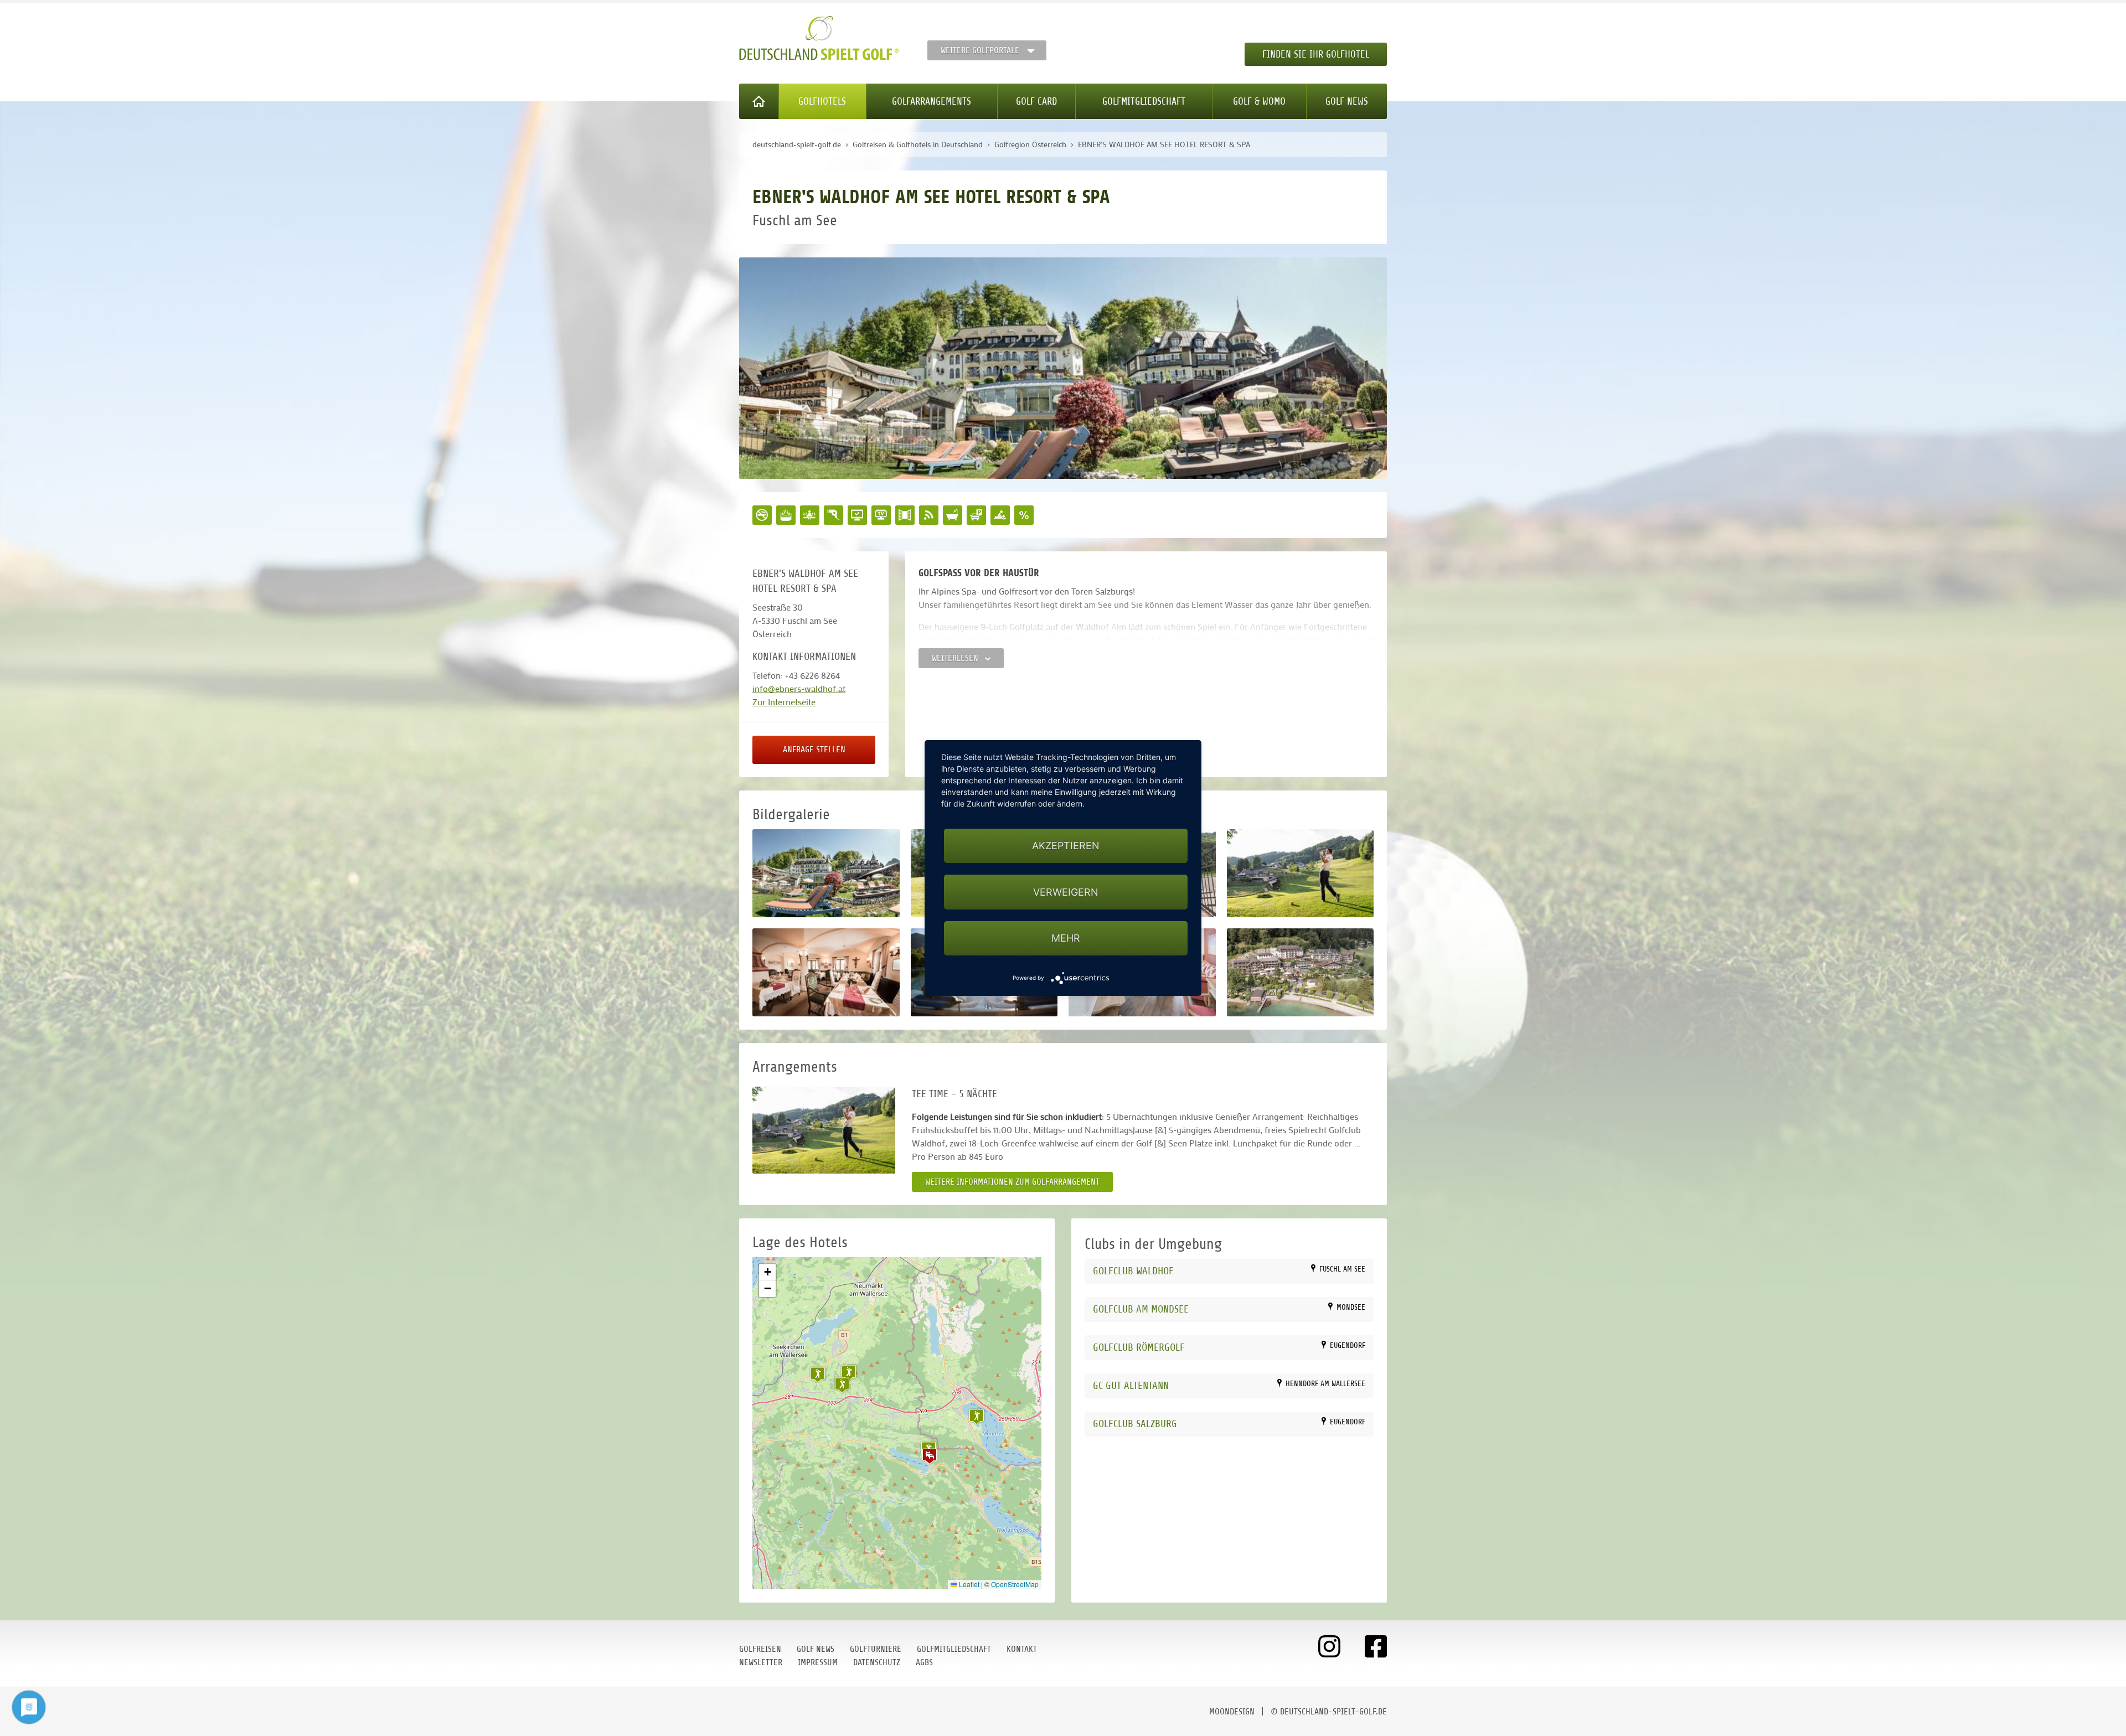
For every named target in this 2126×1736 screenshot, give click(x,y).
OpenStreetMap (1015, 1584)
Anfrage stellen (814, 750)
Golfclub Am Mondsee (1141, 1309)
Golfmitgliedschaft (1144, 101)
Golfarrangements (932, 101)
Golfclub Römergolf (1139, 1347)
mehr (1066, 938)
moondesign (1232, 1712)
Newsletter (761, 1662)
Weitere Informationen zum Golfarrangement (1012, 1182)
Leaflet (968, 1584)
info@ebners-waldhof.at (799, 688)
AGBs (924, 1662)
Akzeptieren (1066, 846)
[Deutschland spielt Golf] (819, 38)
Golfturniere (876, 1649)
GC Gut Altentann (1131, 1385)
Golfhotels (822, 101)
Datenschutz (877, 1662)
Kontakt (1022, 1649)
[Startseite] (759, 101)
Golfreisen (760, 1649)
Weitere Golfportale (980, 50)
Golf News (1347, 101)
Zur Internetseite (784, 702)
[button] (930, 1456)
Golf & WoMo (1259, 101)
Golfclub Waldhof (1133, 1271)
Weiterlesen (956, 658)
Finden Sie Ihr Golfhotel (1316, 54)
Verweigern (1066, 892)
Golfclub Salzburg (1135, 1424)
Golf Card (1036, 101)
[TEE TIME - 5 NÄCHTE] (824, 1130)
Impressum (818, 1662)
